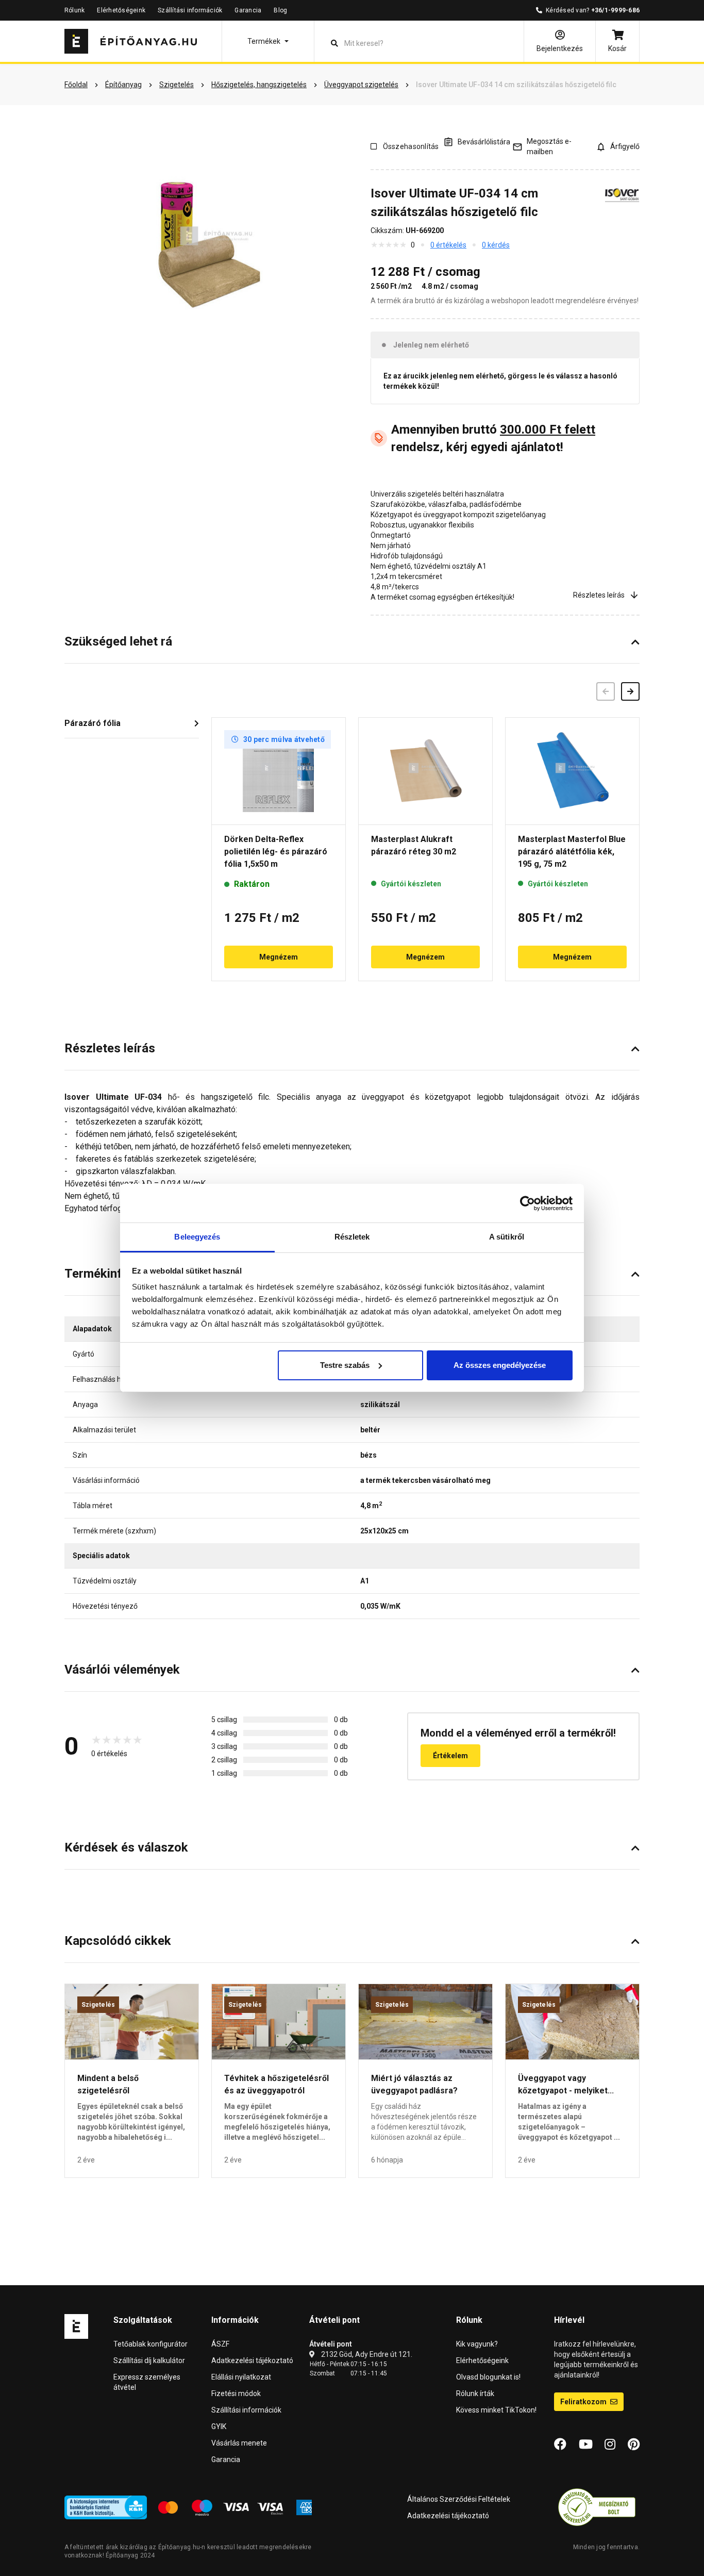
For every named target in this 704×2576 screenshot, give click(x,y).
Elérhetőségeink (121, 10)
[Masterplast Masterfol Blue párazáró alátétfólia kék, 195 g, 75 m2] (572, 771)
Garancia (248, 10)
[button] (268, 41)
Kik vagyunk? (477, 2344)
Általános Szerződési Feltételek (459, 2499)
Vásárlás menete (239, 2443)
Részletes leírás (599, 595)
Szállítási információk (190, 10)
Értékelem (450, 1756)
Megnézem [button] (279, 957)
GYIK (219, 2426)
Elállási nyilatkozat (241, 2377)
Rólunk (74, 10)
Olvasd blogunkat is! (488, 2377)
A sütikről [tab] (507, 1237)
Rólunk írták (475, 2393)
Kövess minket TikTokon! (496, 2410)
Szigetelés (98, 2005)
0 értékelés (448, 245)
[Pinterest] (634, 2445)
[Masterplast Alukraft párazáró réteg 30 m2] (425, 771)
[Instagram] (610, 2445)
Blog (280, 10)
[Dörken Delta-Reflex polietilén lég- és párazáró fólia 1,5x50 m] (279, 771)
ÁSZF (220, 2344)
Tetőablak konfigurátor (150, 2344)
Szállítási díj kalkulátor (149, 2360)
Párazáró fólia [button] (93, 723)
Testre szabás (345, 1365)
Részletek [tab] (352, 1237)
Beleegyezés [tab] (197, 1237)
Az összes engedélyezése (500, 1365)
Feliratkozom (584, 2402)
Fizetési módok (236, 2393)
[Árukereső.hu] (597, 2507)
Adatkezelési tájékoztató (252, 2360)
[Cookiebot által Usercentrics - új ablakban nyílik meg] (527, 1203)
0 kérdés (496, 245)
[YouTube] (586, 2445)
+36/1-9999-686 (615, 10)
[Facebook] (560, 2445)
